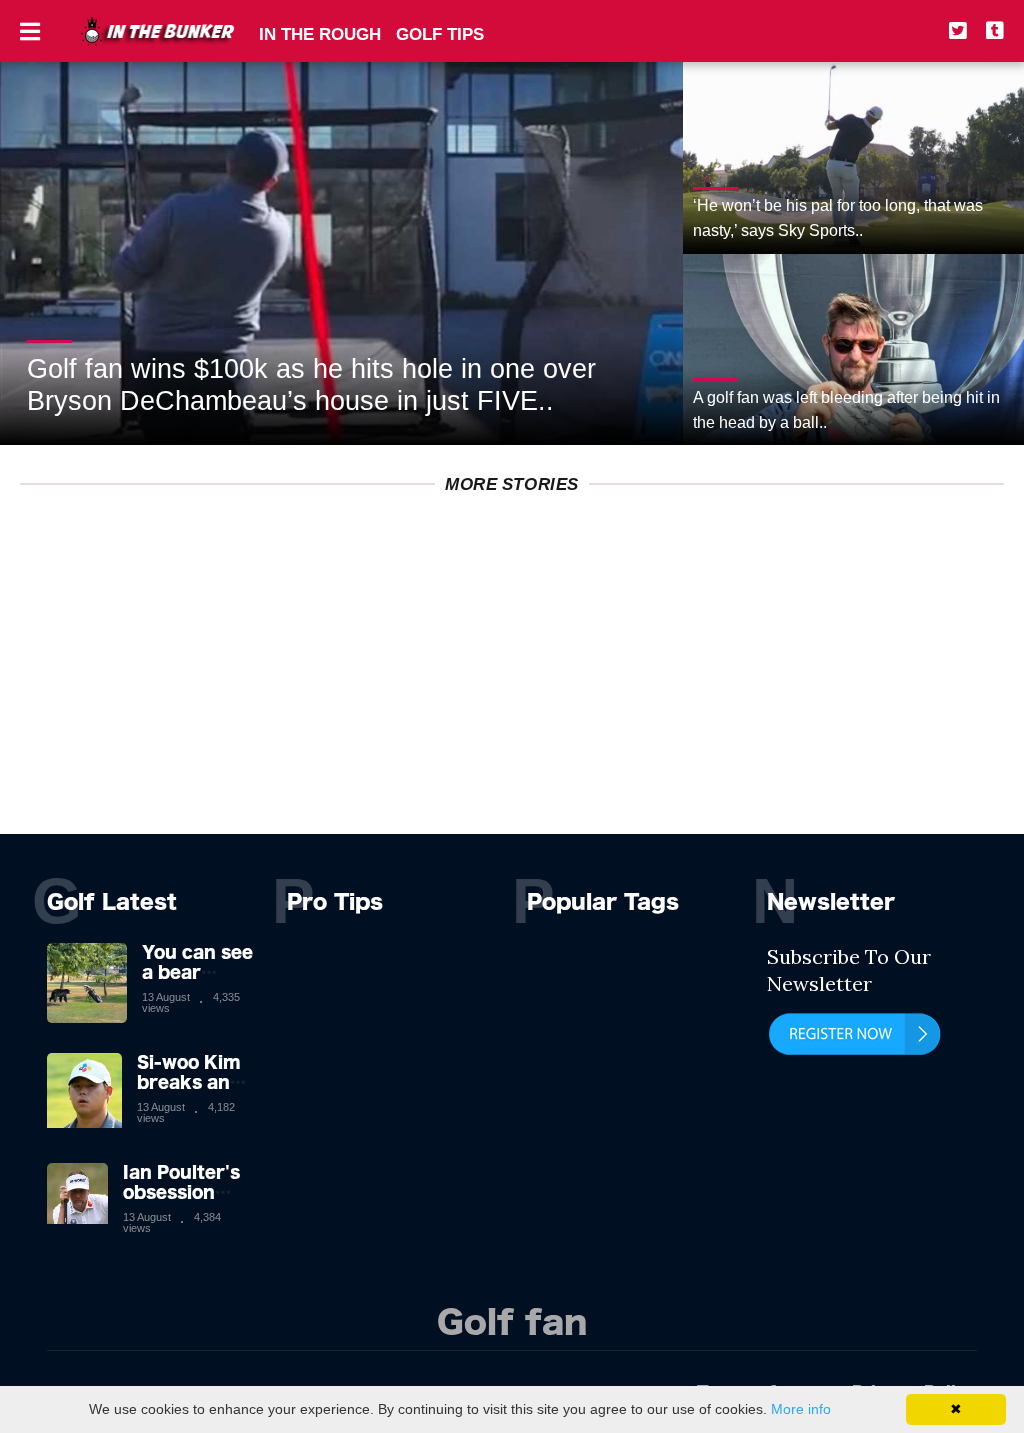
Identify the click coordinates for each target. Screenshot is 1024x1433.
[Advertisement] (512, 694)
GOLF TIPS (440, 34)
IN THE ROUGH (320, 34)
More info (801, 1409)
